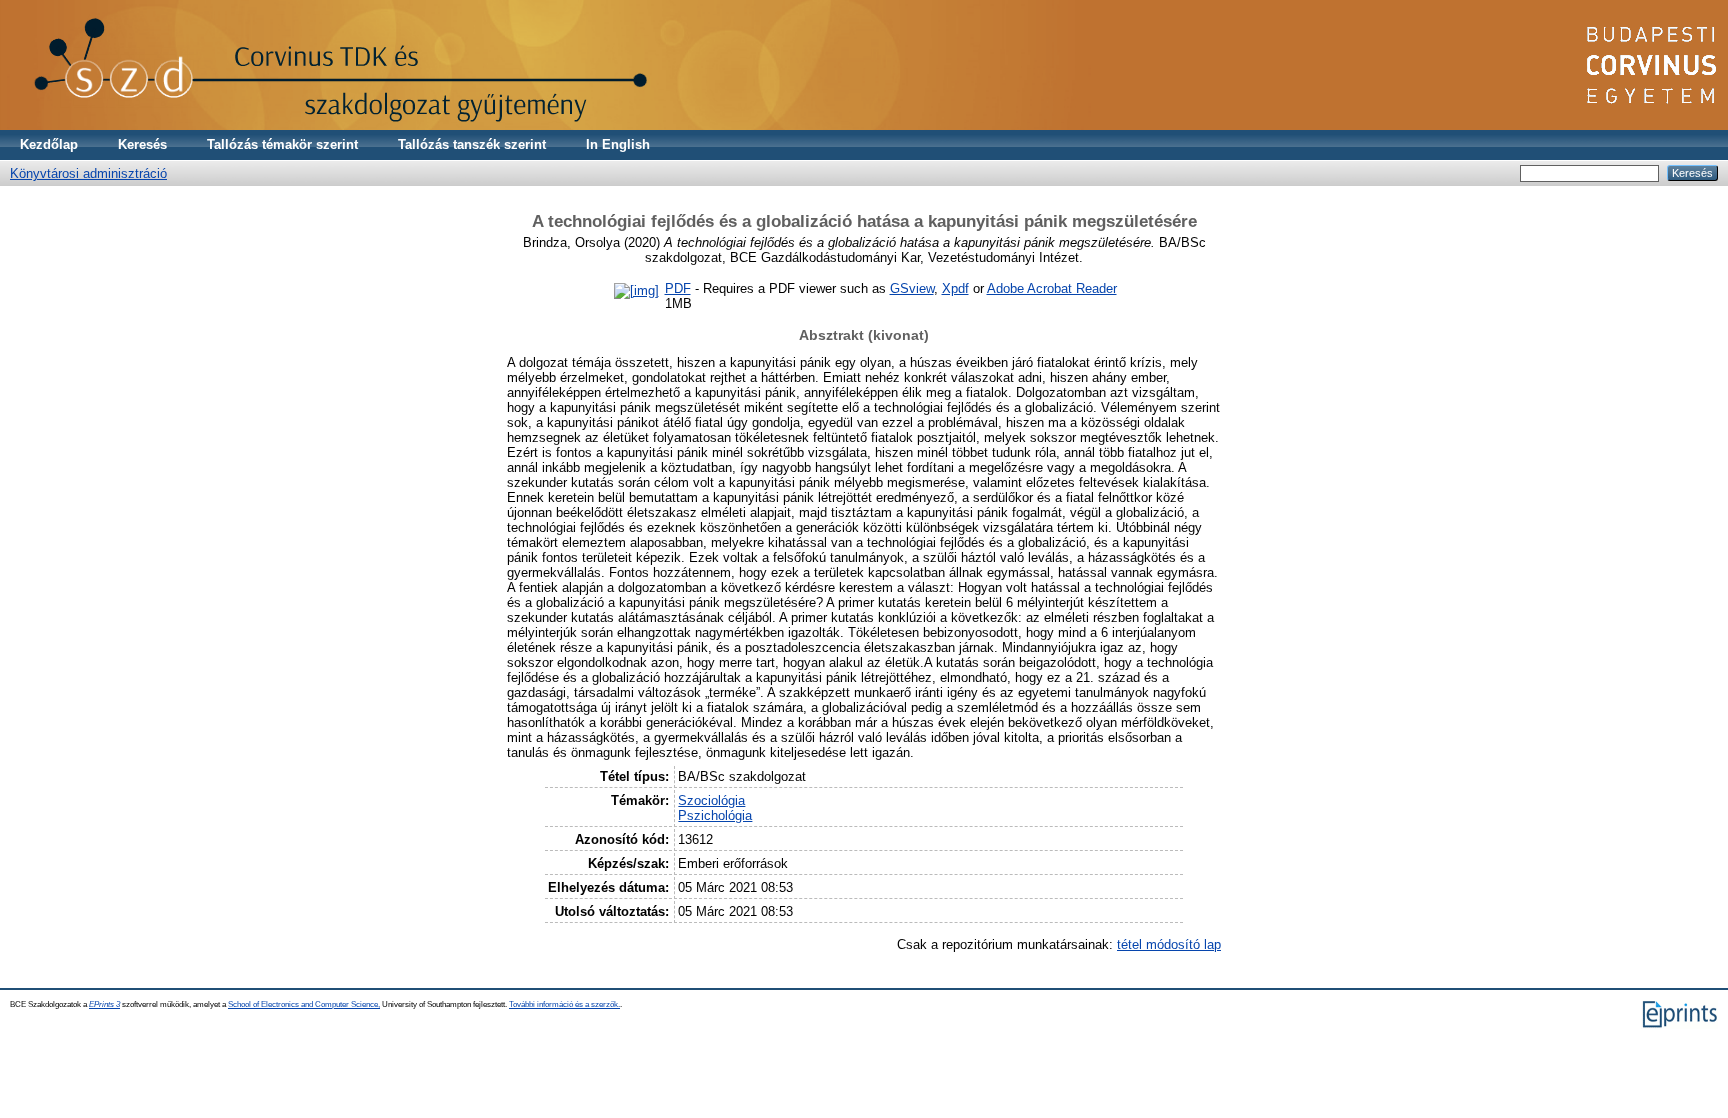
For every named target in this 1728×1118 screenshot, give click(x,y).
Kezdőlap (49, 144)
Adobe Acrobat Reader (1052, 288)
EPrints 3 (104, 1004)
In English (618, 144)
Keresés (142, 144)
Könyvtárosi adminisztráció (88, 173)
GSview (912, 288)
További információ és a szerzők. (564, 1004)
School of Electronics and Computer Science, (304, 1004)
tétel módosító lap (1169, 944)
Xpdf (955, 288)
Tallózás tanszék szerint (472, 144)
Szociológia (711, 800)
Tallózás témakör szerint (282, 144)
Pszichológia (715, 815)
